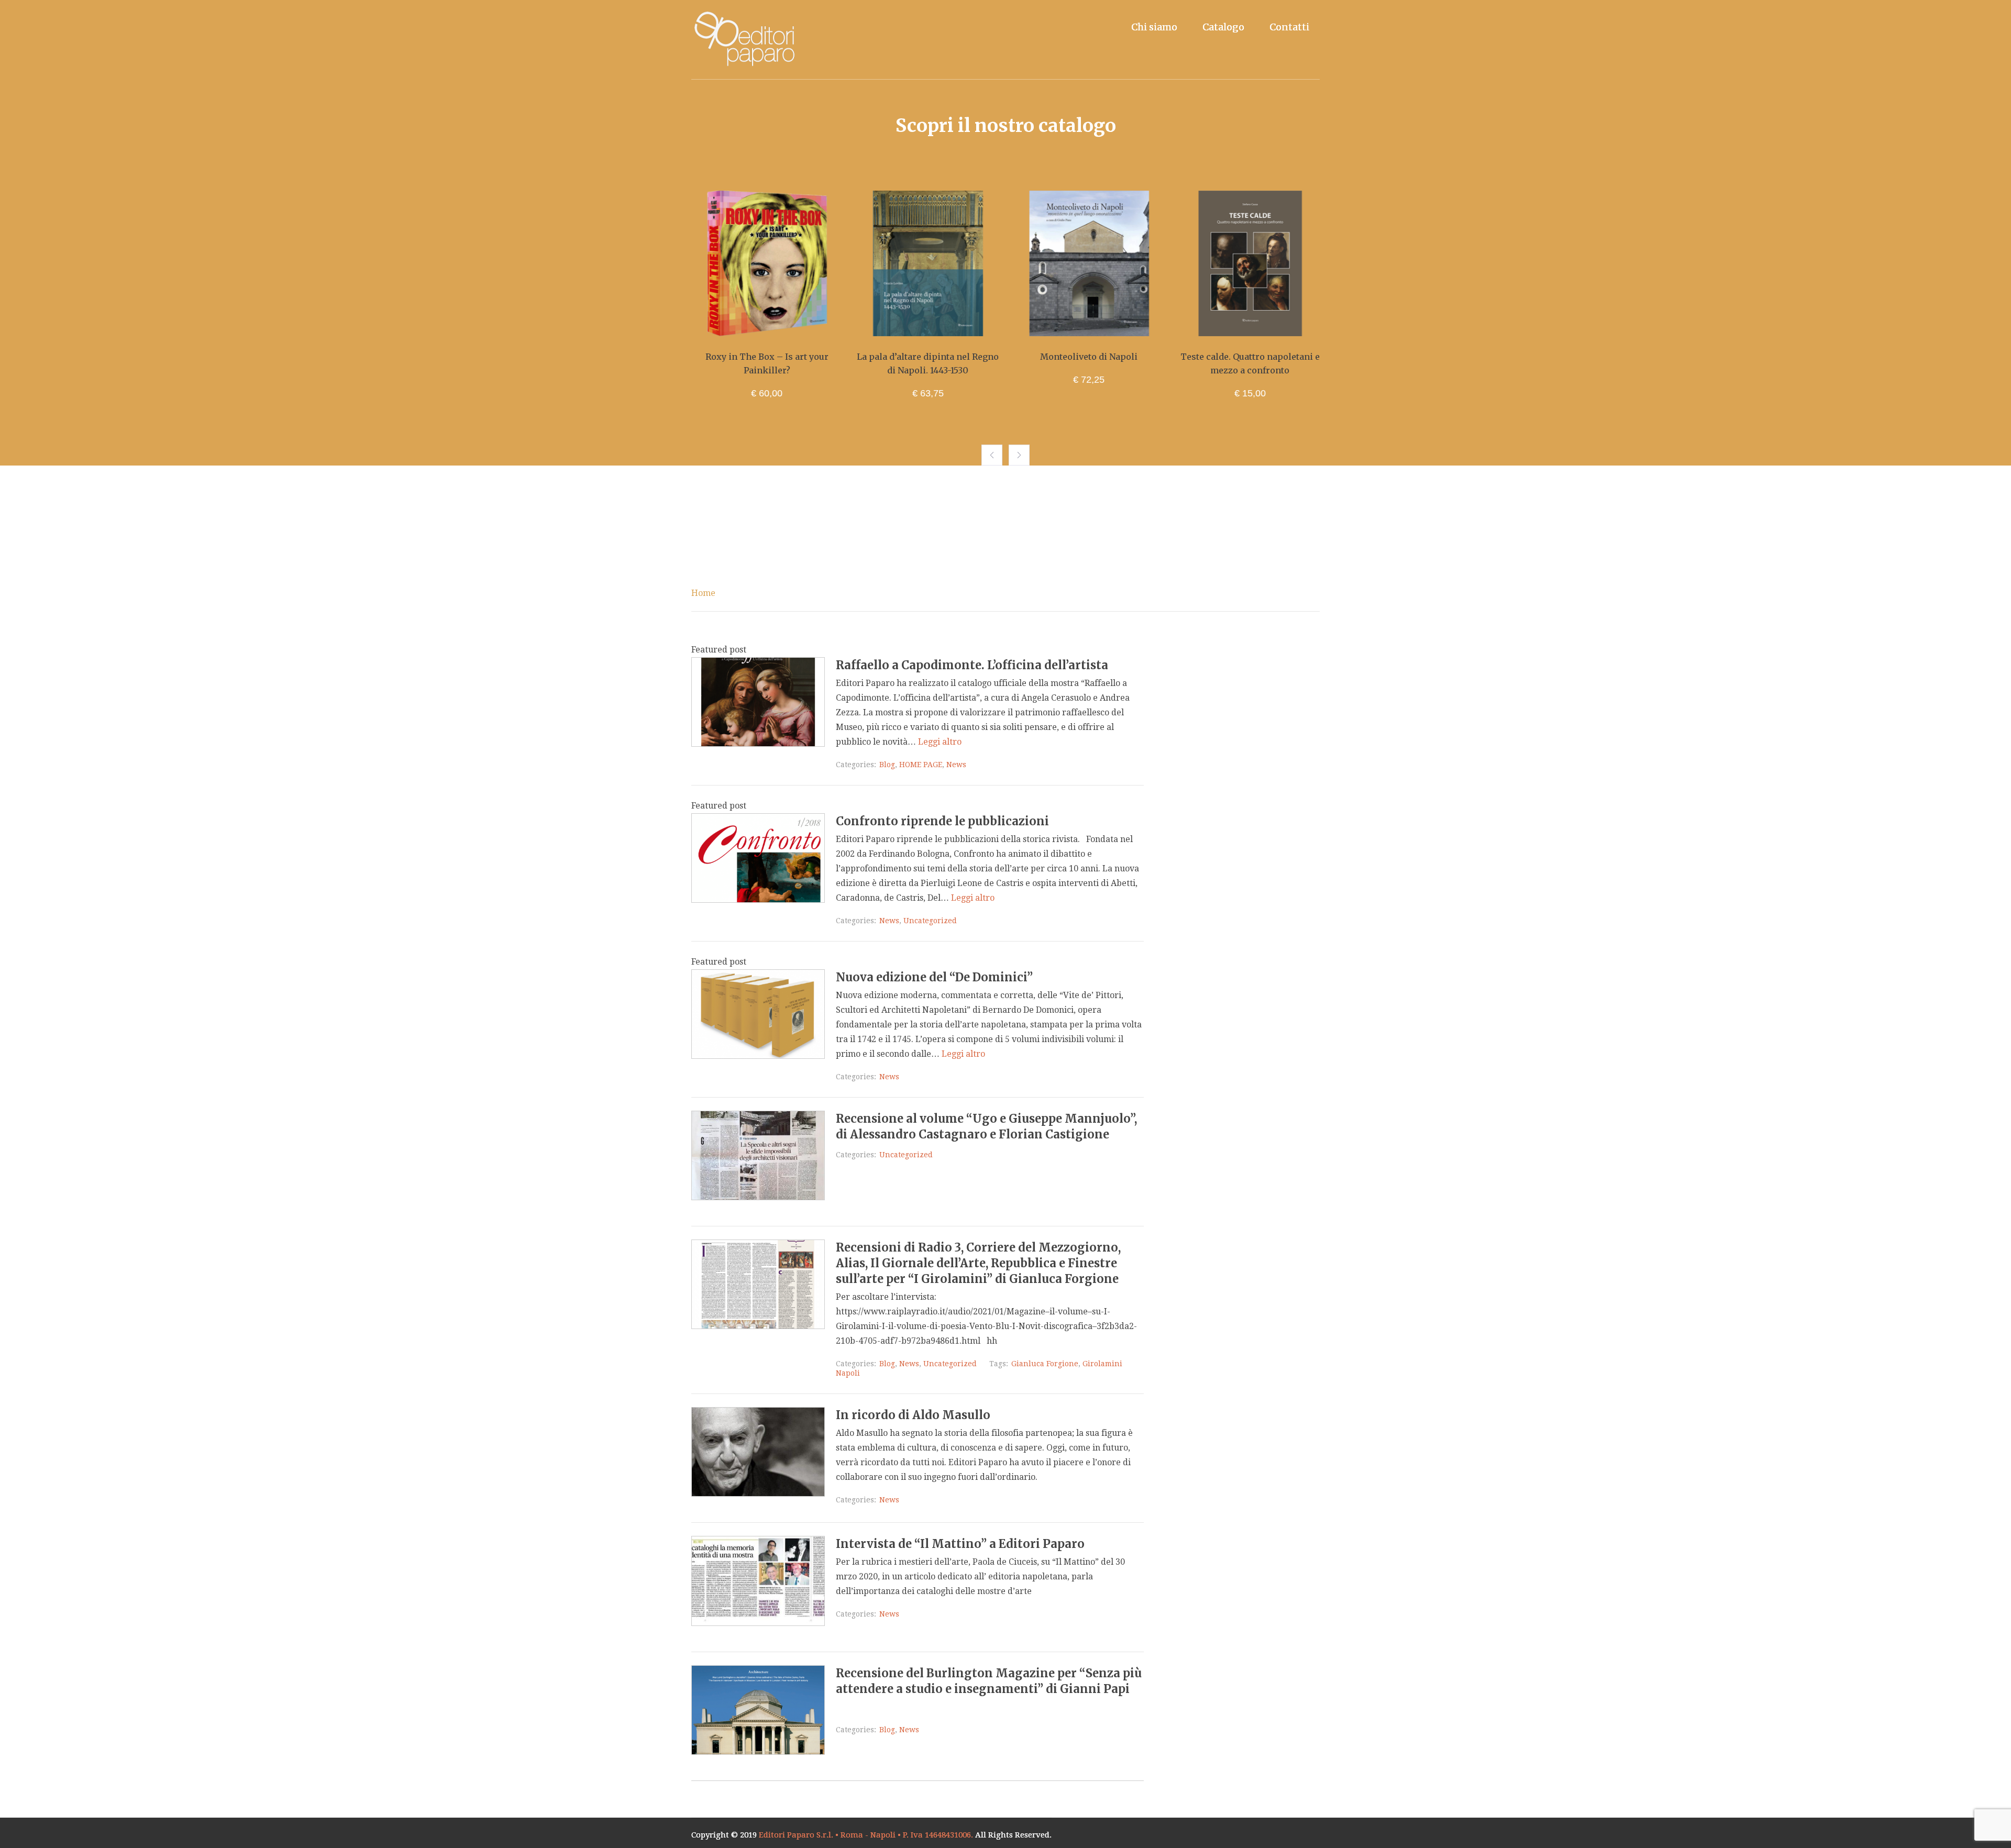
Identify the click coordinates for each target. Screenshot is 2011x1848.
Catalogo (1223, 27)
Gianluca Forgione (1045, 1364)
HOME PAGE (921, 765)
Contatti (1289, 27)
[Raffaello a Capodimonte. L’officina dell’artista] (758, 744)
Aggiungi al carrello (777, 326)
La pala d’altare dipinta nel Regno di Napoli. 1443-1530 (777, 363)
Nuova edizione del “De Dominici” (934, 977)
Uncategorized (930, 921)
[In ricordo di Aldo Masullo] (758, 1494)
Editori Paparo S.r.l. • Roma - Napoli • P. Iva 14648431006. (866, 1835)
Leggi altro (940, 742)
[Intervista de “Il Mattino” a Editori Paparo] (758, 1623)
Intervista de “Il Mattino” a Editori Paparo (960, 1544)
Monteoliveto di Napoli (938, 357)
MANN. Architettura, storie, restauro (1260, 363)
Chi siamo (1154, 27)
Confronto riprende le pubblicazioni (942, 821)
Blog (887, 765)
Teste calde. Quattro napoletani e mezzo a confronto (1099, 363)
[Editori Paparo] (744, 40)
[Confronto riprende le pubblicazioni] (758, 900)
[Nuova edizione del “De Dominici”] (758, 1056)
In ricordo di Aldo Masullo (913, 1415)
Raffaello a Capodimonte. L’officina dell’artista (972, 665)
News (956, 765)
